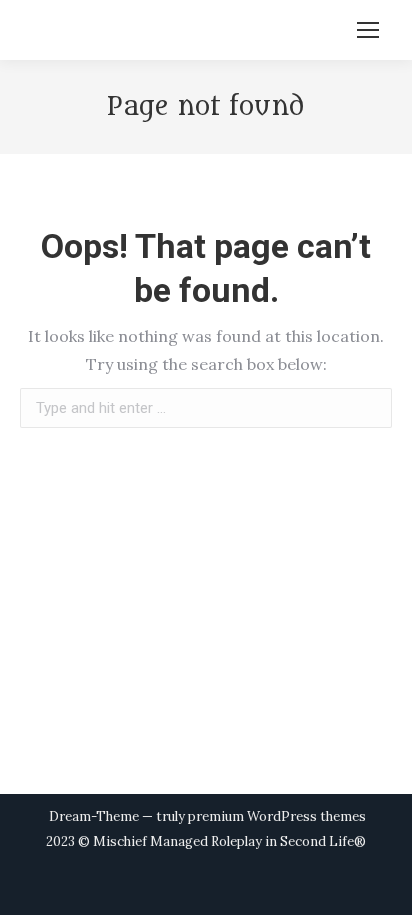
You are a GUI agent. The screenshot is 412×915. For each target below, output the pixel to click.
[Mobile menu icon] (368, 30)
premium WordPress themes (277, 816)
